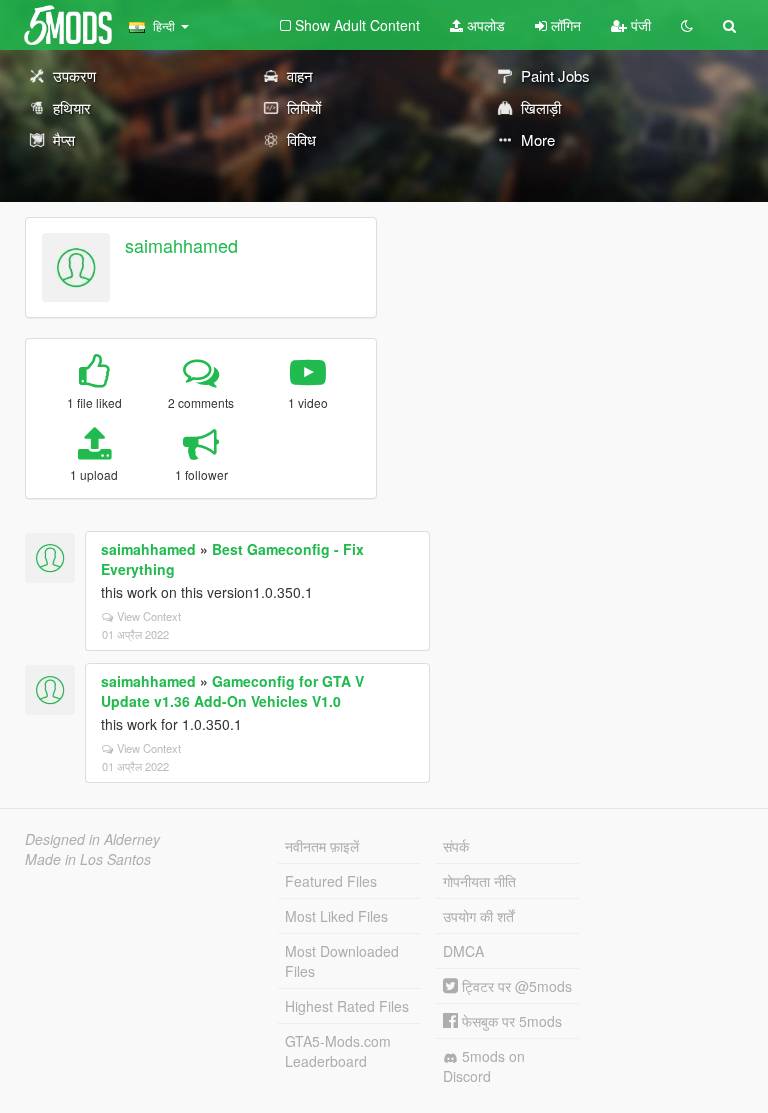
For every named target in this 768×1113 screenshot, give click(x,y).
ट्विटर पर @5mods (515, 986)
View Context (149, 616)
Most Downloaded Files (342, 961)
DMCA (463, 951)
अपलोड (484, 25)
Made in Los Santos (88, 859)
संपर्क (456, 846)
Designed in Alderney (92, 839)
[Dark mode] (687, 25)
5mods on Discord (484, 1066)
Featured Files (331, 881)
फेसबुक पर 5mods (510, 1021)
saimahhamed (181, 245)
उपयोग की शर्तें (478, 916)
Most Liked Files (336, 916)
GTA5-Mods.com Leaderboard (338, 1051)
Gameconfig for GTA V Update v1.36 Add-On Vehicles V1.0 (232, 691)
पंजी (639, 25)
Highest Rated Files (347, 1006)
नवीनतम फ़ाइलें (322, 846)
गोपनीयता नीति (479, 881)
